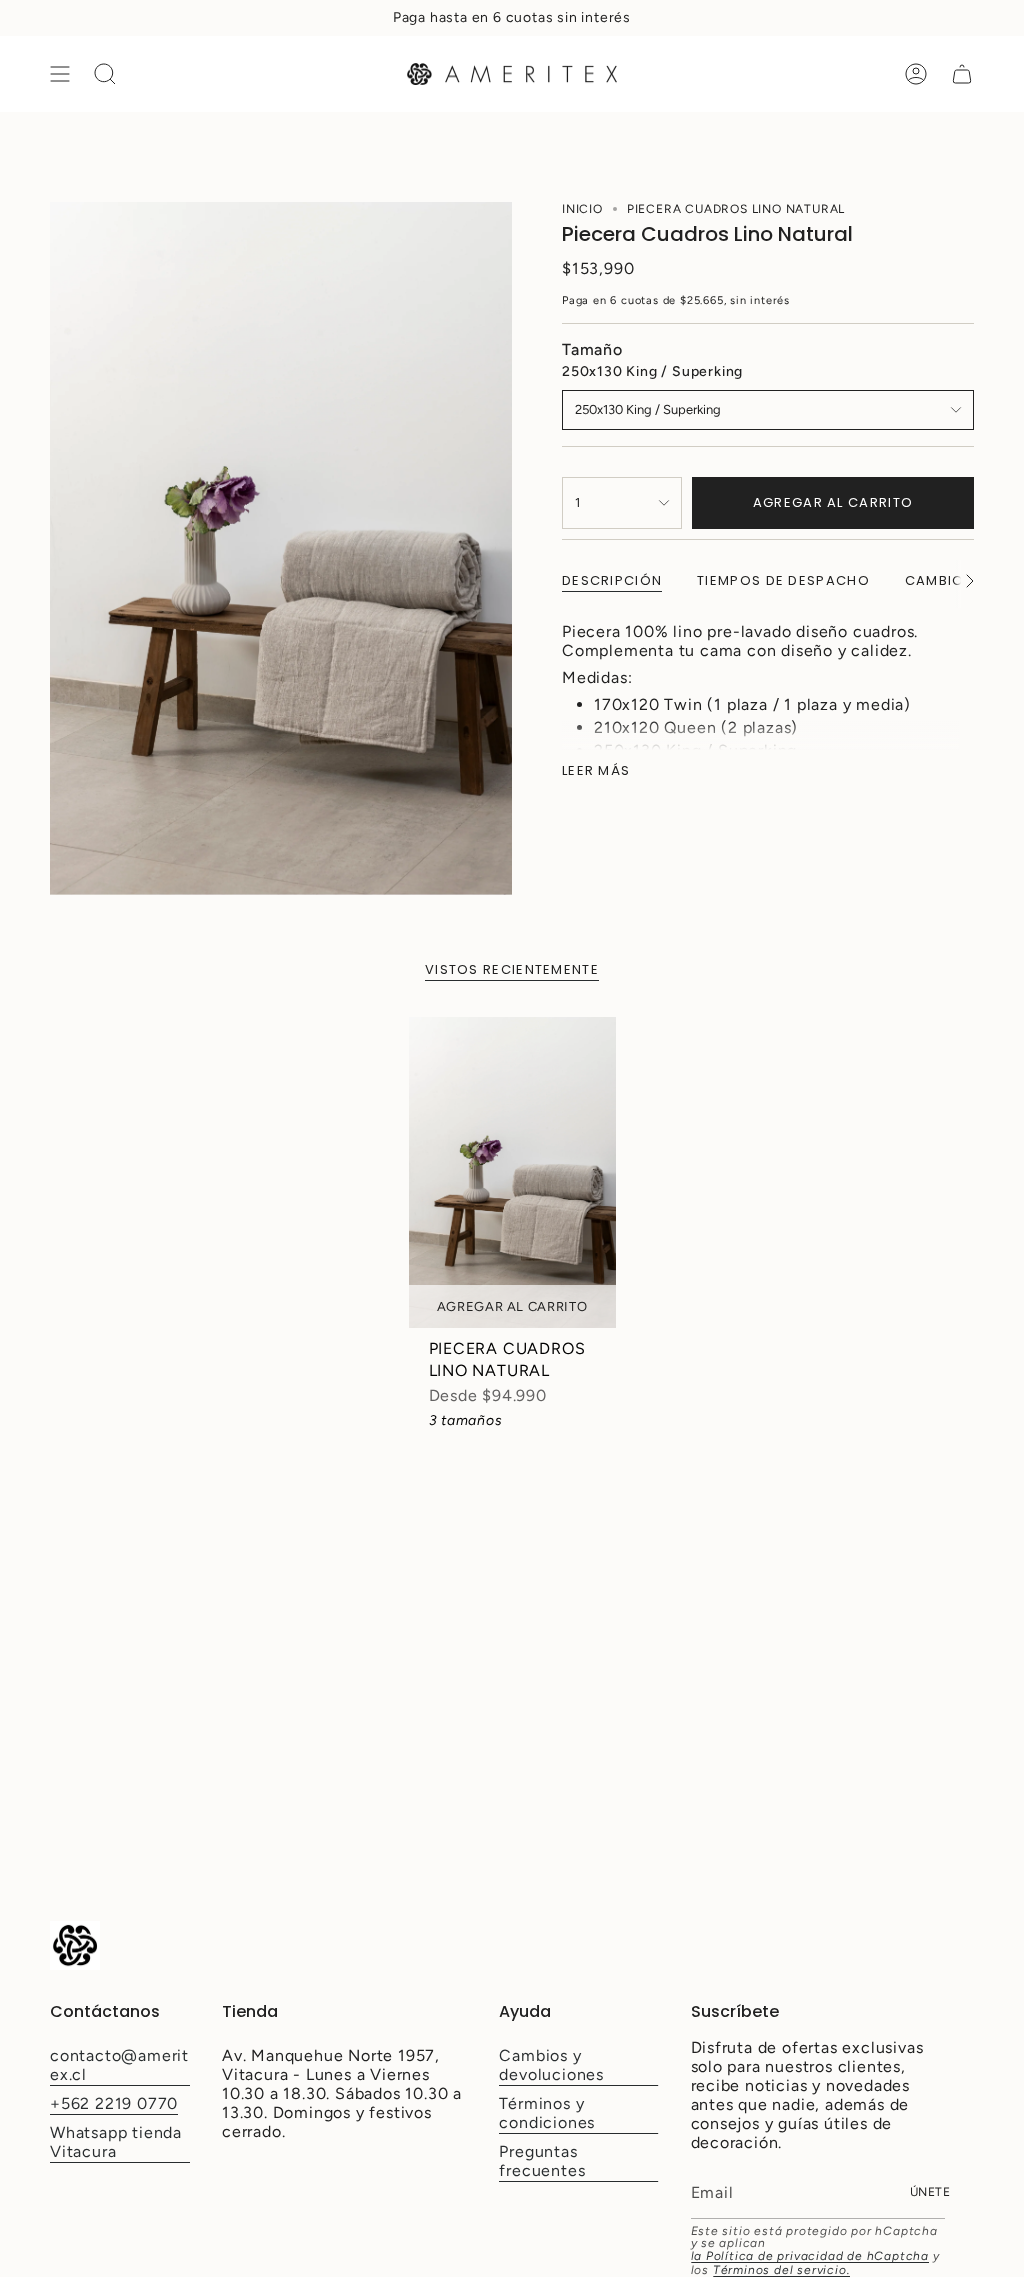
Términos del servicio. (782, 2270)
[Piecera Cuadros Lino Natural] (512, 1172)
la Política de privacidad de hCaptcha (810, 2256)
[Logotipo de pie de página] (75, 1945)
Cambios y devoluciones (551, 2065)
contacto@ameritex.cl (119, 2065)
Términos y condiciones (547, 2113)
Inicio (582, 209)
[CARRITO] (962, 74)
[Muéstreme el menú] (60, 74)
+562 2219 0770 (114, 2103)
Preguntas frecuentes (542, 2161)
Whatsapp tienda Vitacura (116, 2142)
